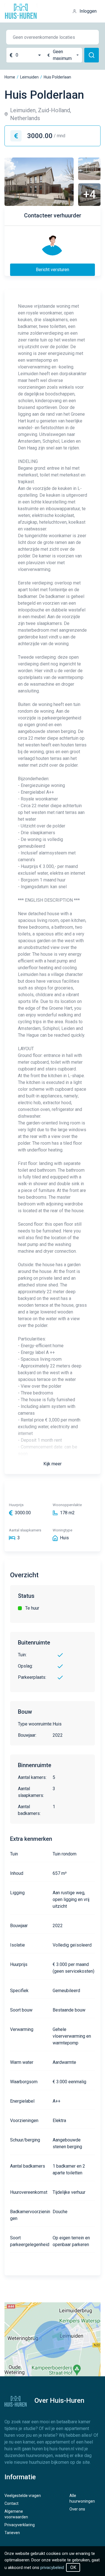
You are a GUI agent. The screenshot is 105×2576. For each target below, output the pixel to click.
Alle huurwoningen (82, 2498)
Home (10, 77)
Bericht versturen (53, 270)
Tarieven (12, 2533)
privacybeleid (52, 2568)
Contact (11, 2503)
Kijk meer (53, 1464)
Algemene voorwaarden (16, 2514)
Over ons (77, 2509)
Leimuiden (29, 77)
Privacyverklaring (20, 2525)
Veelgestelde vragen (23, 2496)
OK (73, 2567)
